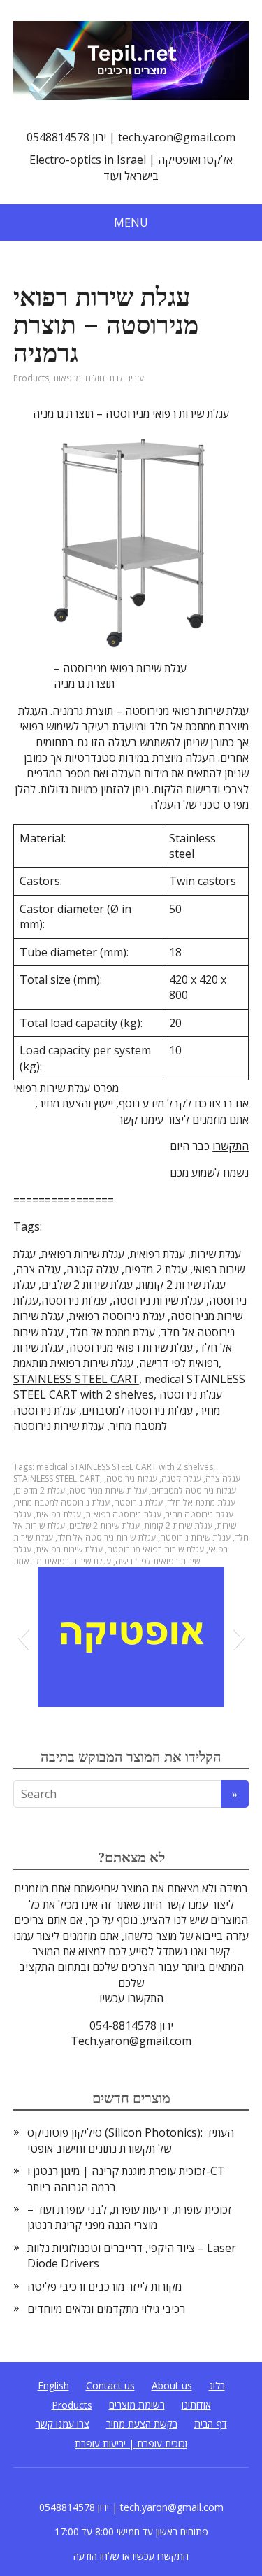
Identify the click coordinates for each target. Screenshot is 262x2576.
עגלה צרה (223, 1479)
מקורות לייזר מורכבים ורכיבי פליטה (104, 2286)
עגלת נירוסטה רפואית (123, 1514)
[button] (23, 1637)
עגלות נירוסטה (132, 1479)
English (53, 2385)
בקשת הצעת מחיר (142, 2424)
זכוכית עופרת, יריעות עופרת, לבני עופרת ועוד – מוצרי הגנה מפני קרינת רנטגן (130, 2217)
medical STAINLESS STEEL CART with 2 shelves (125, 1467)
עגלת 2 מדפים (40, 1491)
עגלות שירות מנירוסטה (108, 1491)
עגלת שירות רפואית (69, 1549)
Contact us (110, 2385)
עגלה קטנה (181, 1479)
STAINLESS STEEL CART (76, 1379)
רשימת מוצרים (137, 2405)
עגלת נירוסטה (138, 1502)
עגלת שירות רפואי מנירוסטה (155, 1549)
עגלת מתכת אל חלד (201, 1502)
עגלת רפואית (58, 1514)
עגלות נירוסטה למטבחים (194, 1491)
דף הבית (211, 2424)
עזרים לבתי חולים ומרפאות (99, 378)
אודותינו (196, 2405)
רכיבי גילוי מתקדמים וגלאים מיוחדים (106, 2309)
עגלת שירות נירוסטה (195, 1537)
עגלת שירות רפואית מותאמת (62, 1561)
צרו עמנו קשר (63, 2424)
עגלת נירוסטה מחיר (199, 1514)
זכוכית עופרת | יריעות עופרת (131, 2443)
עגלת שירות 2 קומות (178, 1526)
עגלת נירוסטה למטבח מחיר (63, 1502)
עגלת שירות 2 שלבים (104, 1526)
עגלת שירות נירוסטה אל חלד (107, 1537)
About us (172, 2385)
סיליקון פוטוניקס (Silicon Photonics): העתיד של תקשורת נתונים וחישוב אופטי (131, 2140)
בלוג (217, 2385)
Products (31, 378)
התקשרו (231, 1146)
